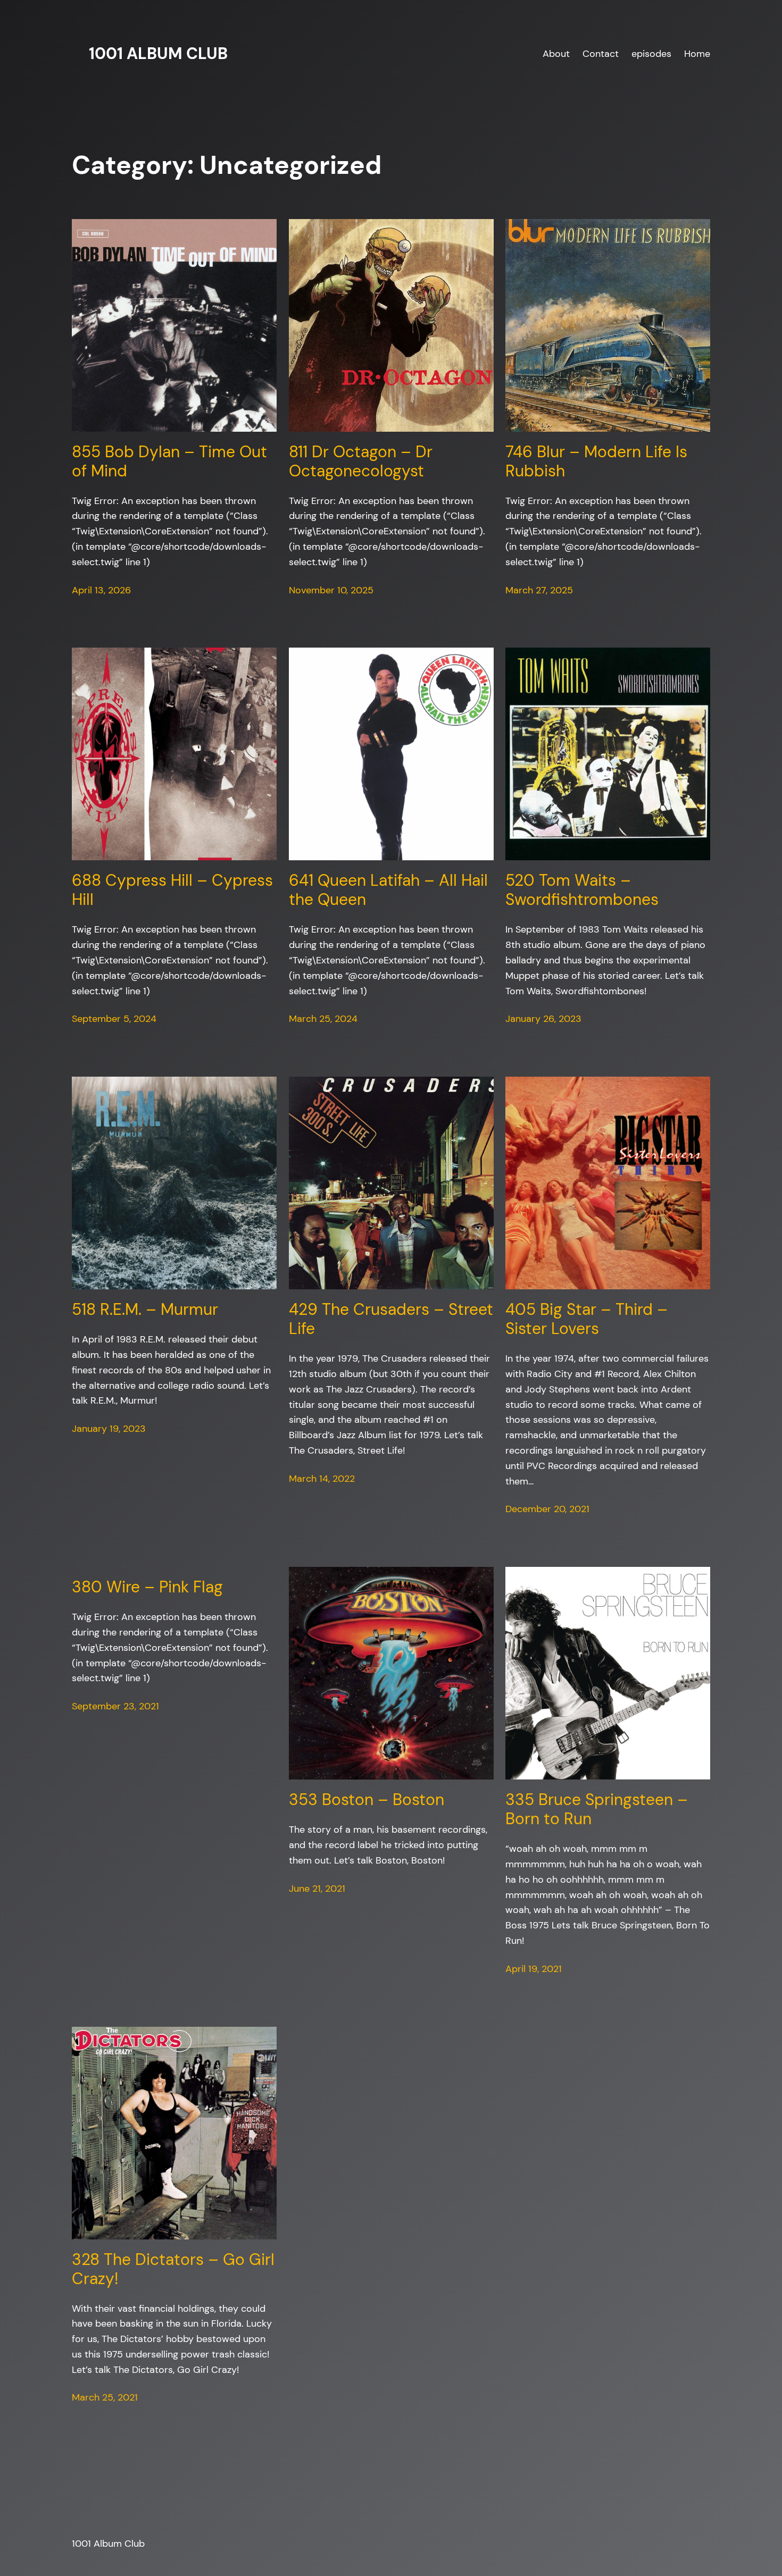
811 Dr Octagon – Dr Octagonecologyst (361, 462)
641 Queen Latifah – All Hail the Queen (388, 890)
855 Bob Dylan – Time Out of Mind (169, 462)
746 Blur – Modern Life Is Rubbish (596, 462)
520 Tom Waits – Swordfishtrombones (582, 890)
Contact (601, 53)
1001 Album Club (158, 53)
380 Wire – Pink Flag (147, 1587)
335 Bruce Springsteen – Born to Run (597, 1809)
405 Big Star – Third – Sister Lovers (586, 1319)
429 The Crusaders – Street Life (391, 1319)
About (556, 53)
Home (697, 53)
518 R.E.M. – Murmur (145, 1310)
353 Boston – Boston (367, 1800)
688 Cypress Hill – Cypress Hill (172, 890)
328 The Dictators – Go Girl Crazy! (173, 2269)
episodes (651, 53)
